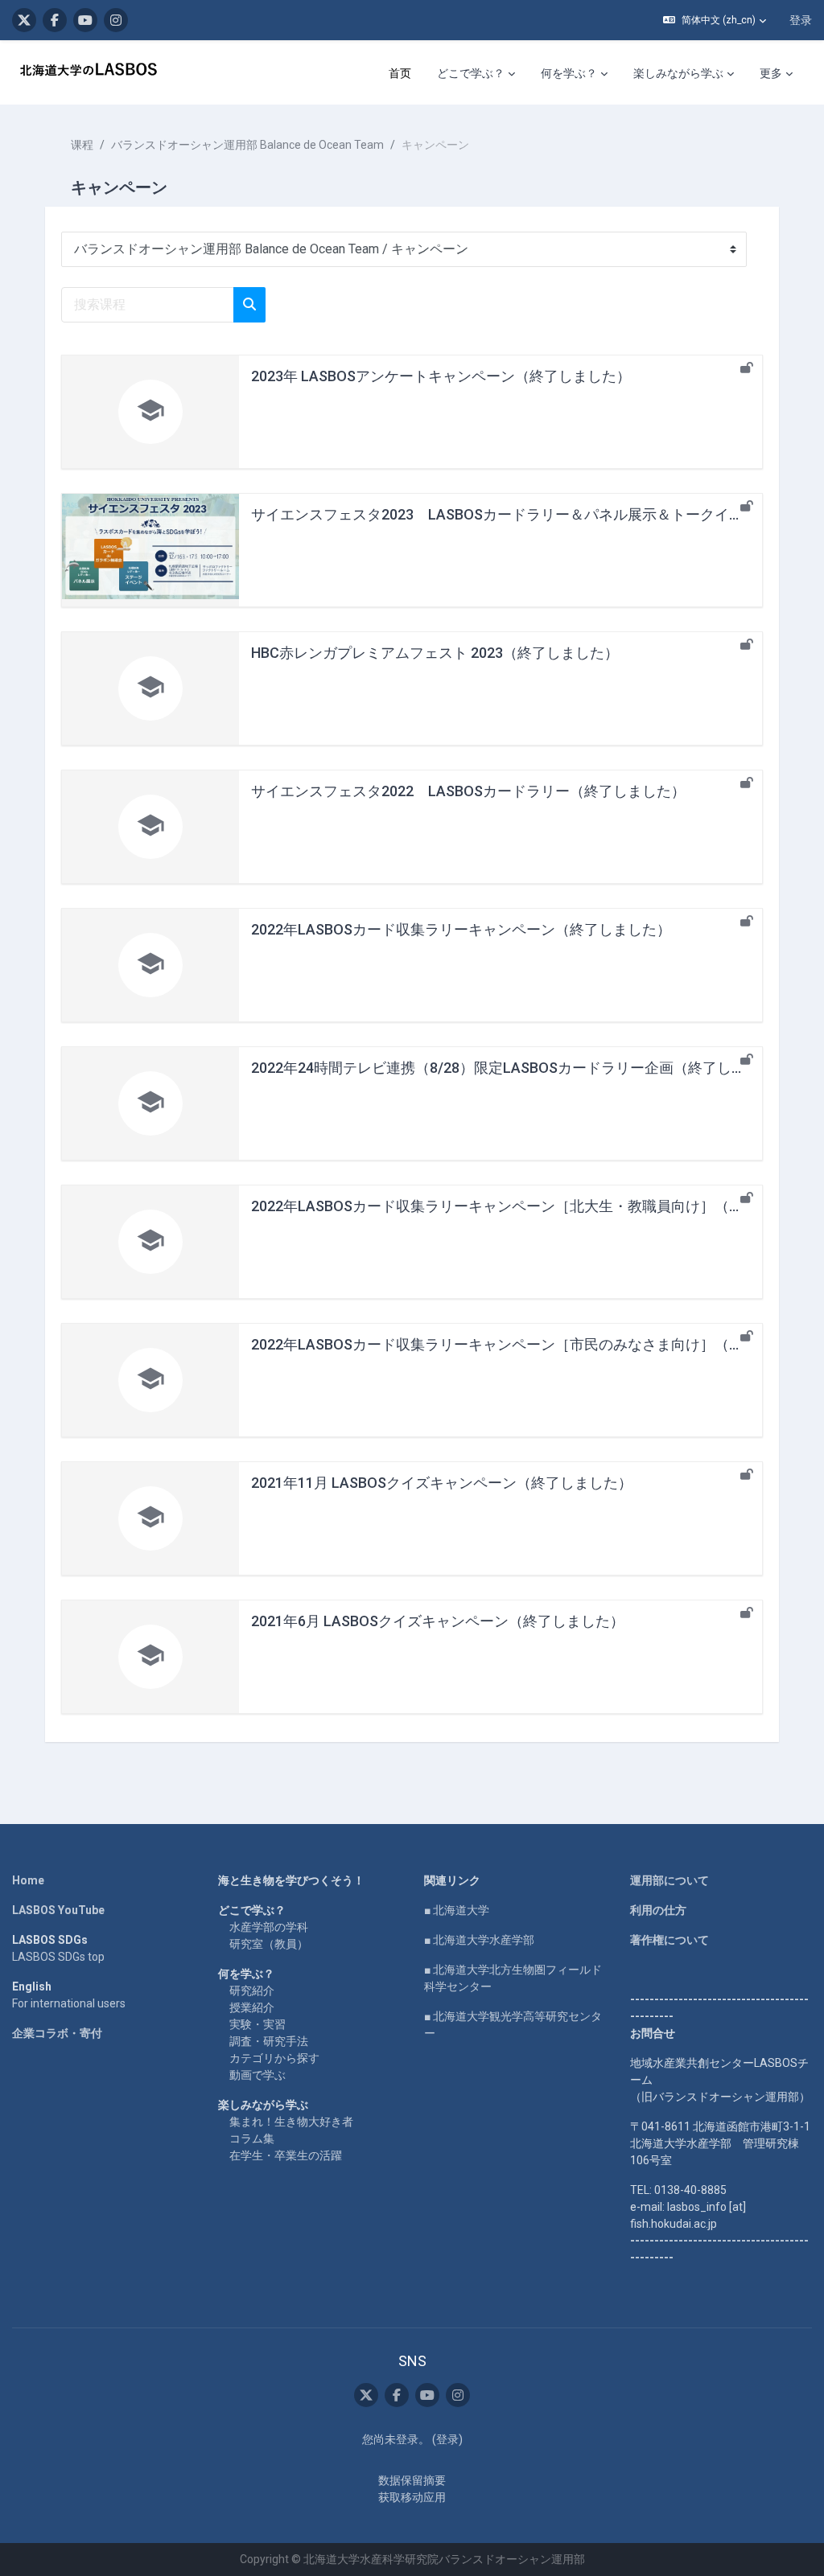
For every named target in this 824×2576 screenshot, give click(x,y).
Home (28, 1880)
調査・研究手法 (269, 2041)
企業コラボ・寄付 (57, 2033)
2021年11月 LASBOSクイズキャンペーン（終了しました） (442, 1483)
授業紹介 (252, 2007)
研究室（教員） (269, 1944)
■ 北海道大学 (457, 1910)
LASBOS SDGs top (58, 1957)
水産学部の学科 (269, 1927)
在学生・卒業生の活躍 (286, 2155)
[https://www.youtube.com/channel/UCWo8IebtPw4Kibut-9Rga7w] (85, 20)
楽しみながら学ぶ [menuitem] (678, 73)
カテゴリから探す (274, 2058)
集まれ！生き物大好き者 (291, 2122)
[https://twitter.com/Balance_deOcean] (24, 20)
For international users (69, 2003)
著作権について (669, 1940)
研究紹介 (252, 1991)
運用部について (669, 1880)
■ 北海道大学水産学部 (479, 1940)
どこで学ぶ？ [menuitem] (471, 73)
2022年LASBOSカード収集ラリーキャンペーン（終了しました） (461, 929)
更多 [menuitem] (771, 73)
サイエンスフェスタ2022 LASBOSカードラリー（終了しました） (468, 791)
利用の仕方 (658, 1910)
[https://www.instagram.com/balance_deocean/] (116, 20)
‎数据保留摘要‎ (412, 2480)
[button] (715, 20)
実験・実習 (257, 2024)
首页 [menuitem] (400, 73)
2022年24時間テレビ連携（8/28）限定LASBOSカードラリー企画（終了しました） (520, 1068)
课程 (82, 145)
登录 (801, 20)
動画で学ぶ (257, 2075)
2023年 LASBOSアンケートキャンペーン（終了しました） (441, 376)
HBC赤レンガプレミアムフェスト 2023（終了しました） (435, 653)
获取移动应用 (412, 2497)
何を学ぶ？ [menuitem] (569, 73)
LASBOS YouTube (58, 1910)
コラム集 (252, 2138)
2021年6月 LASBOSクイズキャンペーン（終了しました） (438, 1621)
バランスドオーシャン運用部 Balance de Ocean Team (247, 145)
